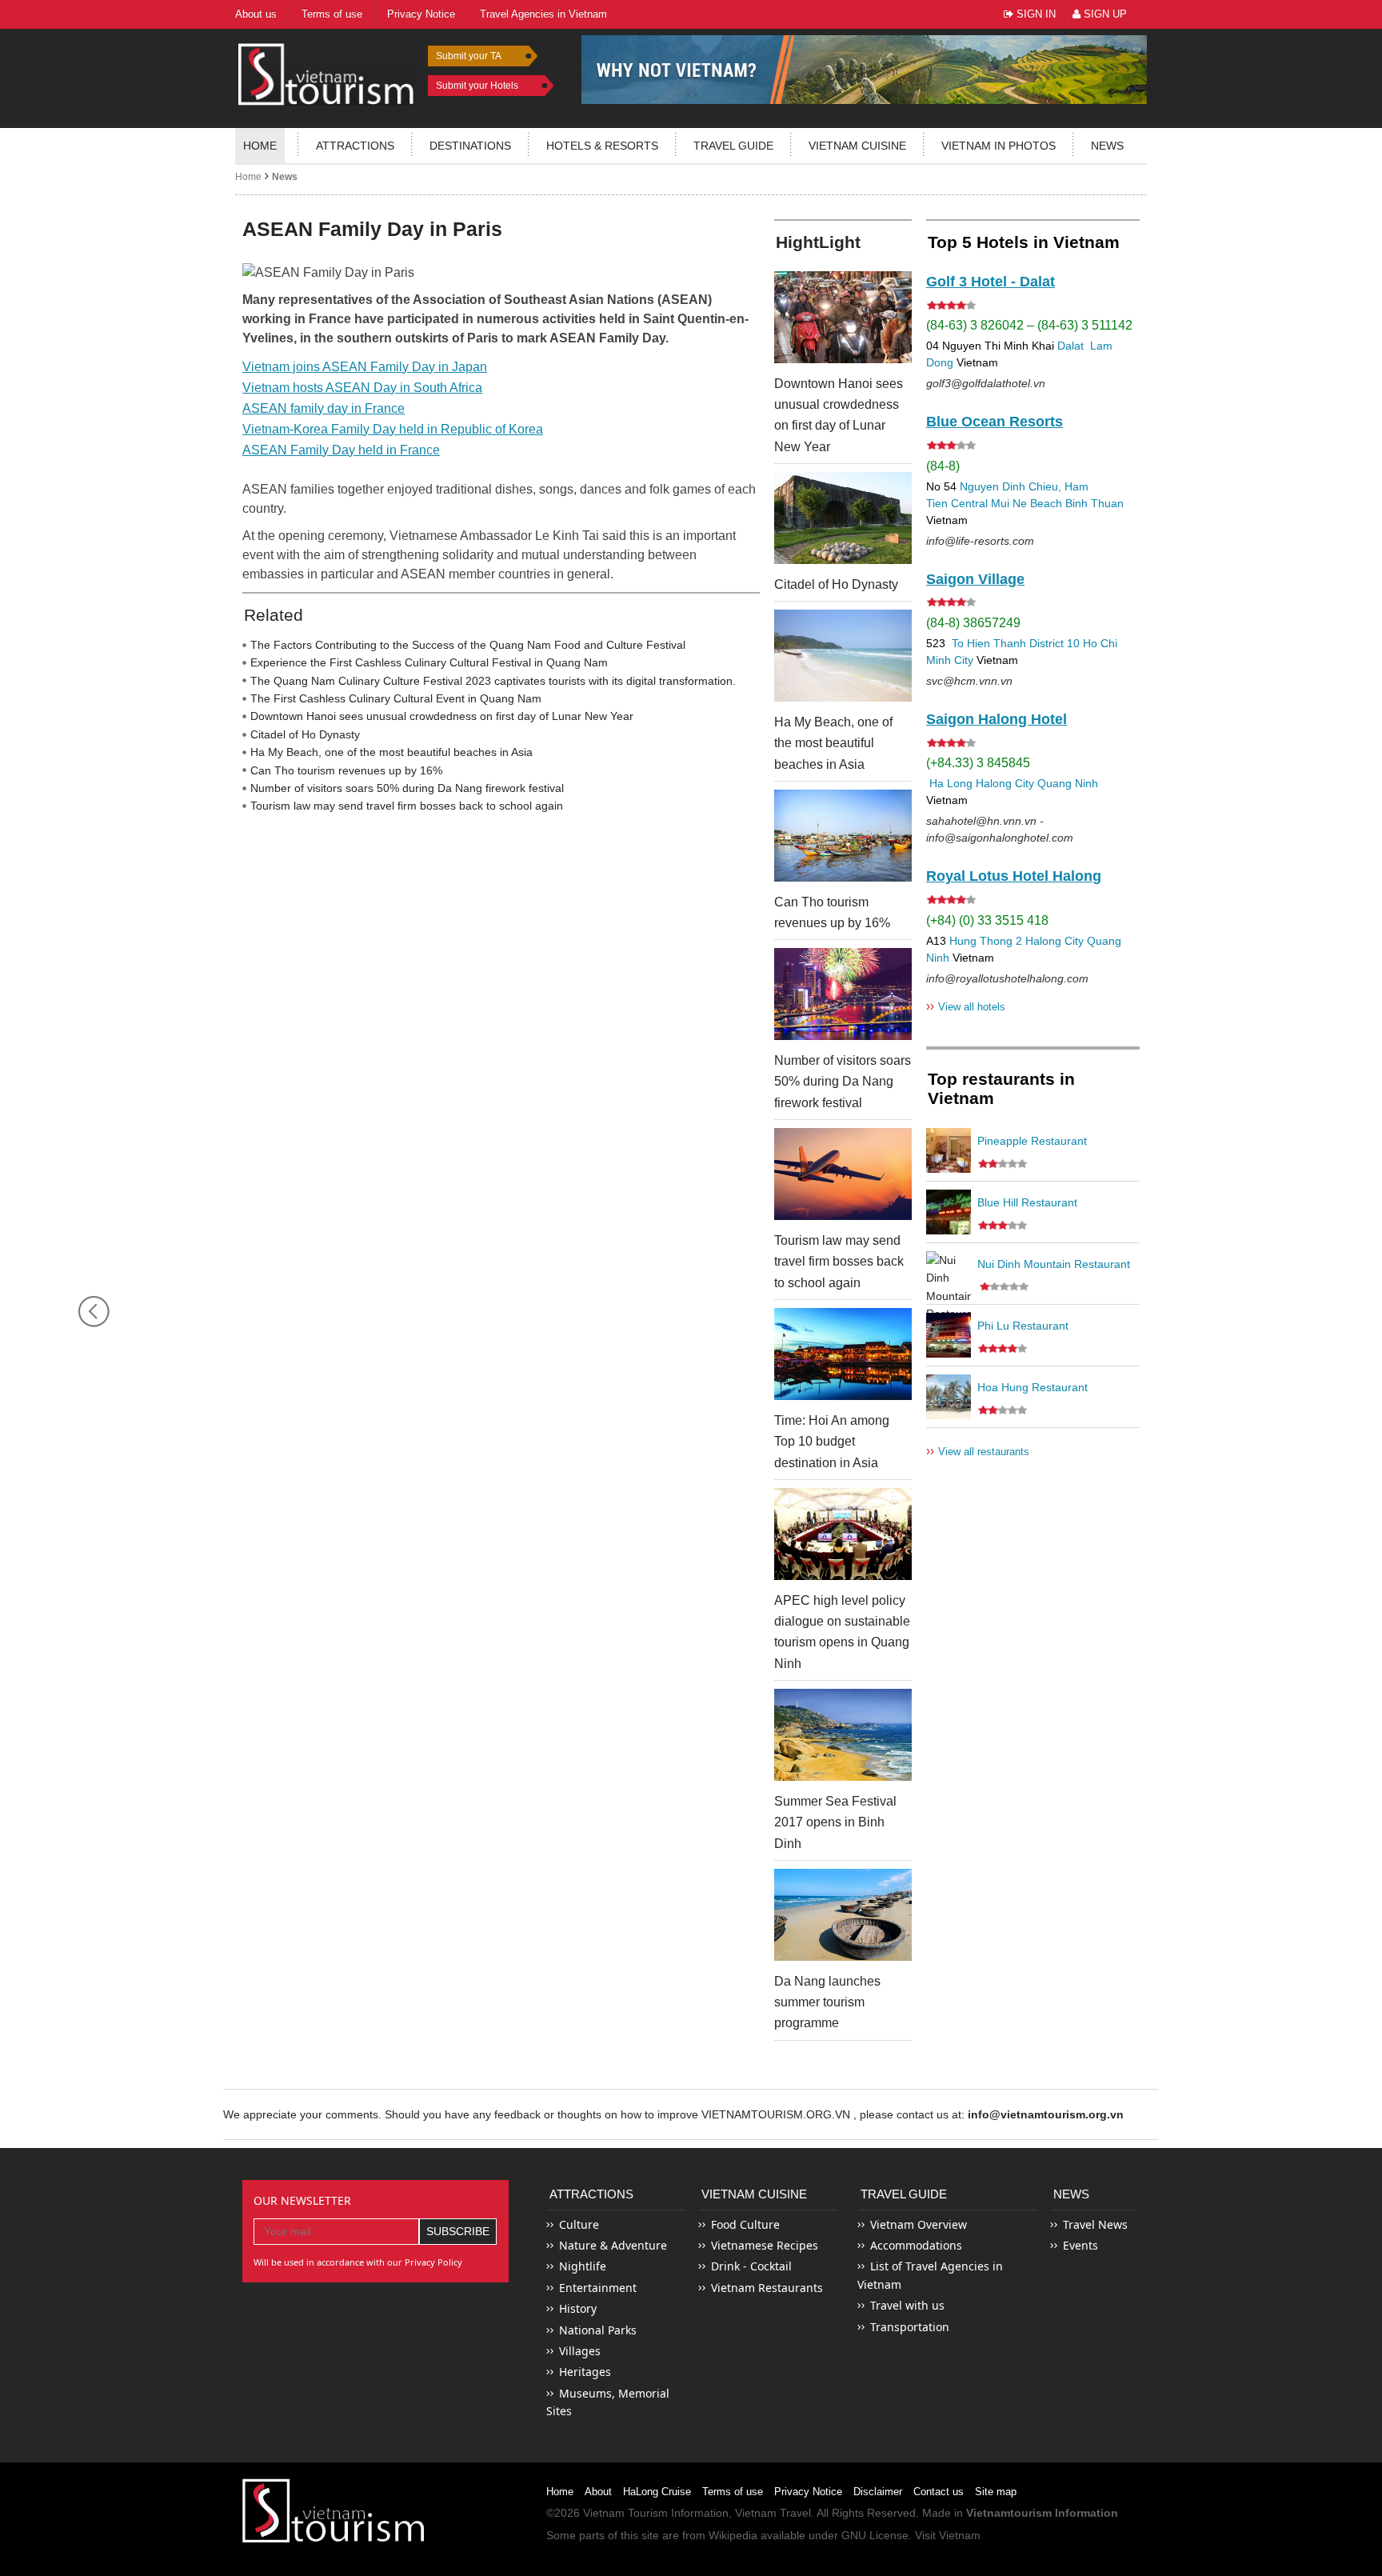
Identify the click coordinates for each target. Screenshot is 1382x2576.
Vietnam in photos (999, 146)
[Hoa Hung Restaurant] (949, 1397)
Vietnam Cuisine (857, 146)
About (598, 2492)
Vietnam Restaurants (767, 2288)
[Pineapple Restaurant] (949, 1150)
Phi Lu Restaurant (1023, 1326)
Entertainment (598, 2288)
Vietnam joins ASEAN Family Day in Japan (365, 367)
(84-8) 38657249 (973, 623)
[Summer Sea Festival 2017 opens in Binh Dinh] (843, 1735)
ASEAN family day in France (324, 408)
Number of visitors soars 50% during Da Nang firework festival (407, 788)
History (578, 2308)
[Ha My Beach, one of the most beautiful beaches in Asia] (843, 656)
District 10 (1054, 643)
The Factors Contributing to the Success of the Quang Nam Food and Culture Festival (468, 645)
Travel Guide (904, 2194)
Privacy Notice (808, 2492)
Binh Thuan (1094, 503)
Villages (580, 2351)
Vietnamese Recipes (765, 2245)
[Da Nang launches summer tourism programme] (843, 1915)
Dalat (1070, 346)
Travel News (1095, 2224)
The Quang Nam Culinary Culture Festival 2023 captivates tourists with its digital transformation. (493, 681)
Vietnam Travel (773, 2513)
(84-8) (943, 466)
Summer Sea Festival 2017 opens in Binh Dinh (835, 1822)
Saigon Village (975, 579)
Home (260, 146)
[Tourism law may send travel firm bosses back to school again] (843, 1174)
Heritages (585, 2372)
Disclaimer (878, 2492)
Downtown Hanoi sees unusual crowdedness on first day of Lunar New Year (442, 716)
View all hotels (966, 1006)
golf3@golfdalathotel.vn (986, 383)
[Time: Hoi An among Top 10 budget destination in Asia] (843, 1354)
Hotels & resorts (602, 146)
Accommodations (916, 2245)
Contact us (939, 2492)
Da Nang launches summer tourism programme (827, 2002)
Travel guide (733, 146)
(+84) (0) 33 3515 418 (987, 920)
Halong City (1005, 783)
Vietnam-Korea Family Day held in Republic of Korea (393, 429)
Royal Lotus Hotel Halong (1014, 876)
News (1107, 146)
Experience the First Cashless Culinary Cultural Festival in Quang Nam (429, 662)
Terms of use (733, 2492)
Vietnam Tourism (625, 2513)
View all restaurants (978, 1451)
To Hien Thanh (987, 643)
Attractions (355, 146)
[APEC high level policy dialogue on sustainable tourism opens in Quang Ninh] (843, 1534)
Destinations (470, 146)
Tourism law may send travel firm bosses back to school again (407, 806)
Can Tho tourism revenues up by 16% (346, 770)
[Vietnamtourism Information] (326, 72)
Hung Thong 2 (986, 941)
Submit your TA (469, 56)
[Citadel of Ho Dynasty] (843, 518)
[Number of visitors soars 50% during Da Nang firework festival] (843, 994)
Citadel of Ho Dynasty (305, 734)
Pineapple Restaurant (1032, 1141)
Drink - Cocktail (751, 2266)
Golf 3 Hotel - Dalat (991, 282)
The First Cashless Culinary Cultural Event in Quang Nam (396, 698)
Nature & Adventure (613, 2245)
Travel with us (907, 2305)
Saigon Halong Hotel (997, 719)
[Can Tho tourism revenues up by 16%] (843, 836)
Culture (579, 2224)
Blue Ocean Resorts (995, 422)
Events (1080, 2245)
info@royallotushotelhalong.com (1007, 978)
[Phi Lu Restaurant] (949, 1335)
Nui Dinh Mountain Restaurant (1054, 1264)
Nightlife (583, 2266)
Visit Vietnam (948, 2535)
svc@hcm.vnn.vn (969, 681)
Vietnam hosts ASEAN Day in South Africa (362, 388)
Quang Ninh (1068, 783)
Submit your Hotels (477, 86)
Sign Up (1104, 14)
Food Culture (745, 2224)
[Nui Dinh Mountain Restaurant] (949, 1274)
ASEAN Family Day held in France (341, 450)
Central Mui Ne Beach (1007, 503)
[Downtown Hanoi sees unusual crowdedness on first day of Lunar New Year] (843, 317)
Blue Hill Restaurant (1027, 1202)
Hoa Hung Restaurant (1033, 1387)
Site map (996, 2492)
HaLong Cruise (657, 2492)
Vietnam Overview (919, 2224)
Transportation (910, 2327)
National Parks (598, 2330)
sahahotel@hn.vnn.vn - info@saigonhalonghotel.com (1000, 829)
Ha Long (951, 783)
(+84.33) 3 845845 (978, 763)
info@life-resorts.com (980, 541)
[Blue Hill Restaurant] (949, 1212)
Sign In (1035, 14)
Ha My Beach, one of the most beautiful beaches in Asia (391, 752)
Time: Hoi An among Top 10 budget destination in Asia (832, 1442)
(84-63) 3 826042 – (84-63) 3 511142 (1029, 325)
